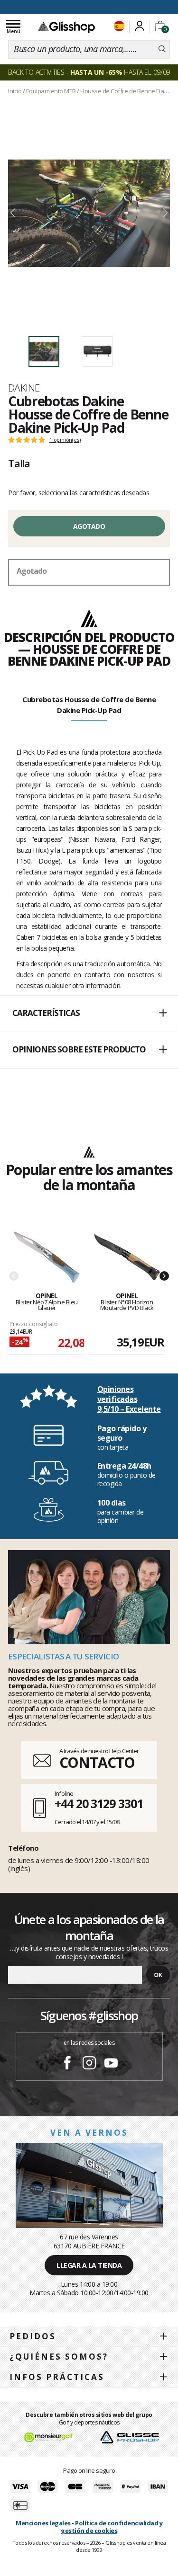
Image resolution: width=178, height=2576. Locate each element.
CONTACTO (97, 1762)
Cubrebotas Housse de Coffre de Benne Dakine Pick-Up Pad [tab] (89, 705)
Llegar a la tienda (89, 2265)
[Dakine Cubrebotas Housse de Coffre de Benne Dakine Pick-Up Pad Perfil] (89, 213)
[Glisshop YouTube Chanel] (111, 2064)
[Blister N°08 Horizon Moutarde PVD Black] (127, 1258)
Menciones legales (43, 2523)
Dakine (24, 388)
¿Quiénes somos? (59, 2357)
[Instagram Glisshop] (89, 2064)
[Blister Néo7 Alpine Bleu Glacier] (47, 1258)
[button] (89, 1014)
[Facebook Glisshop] (67, 2064)
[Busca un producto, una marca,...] (162, 49)
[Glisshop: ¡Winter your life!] (66, 27)
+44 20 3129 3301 (98, 1803)
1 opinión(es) (65, 440)
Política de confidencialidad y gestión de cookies (112, 2527)
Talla (19, 463)
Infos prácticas (57, 2377)
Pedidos (33, 2336)
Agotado (89, 526)
